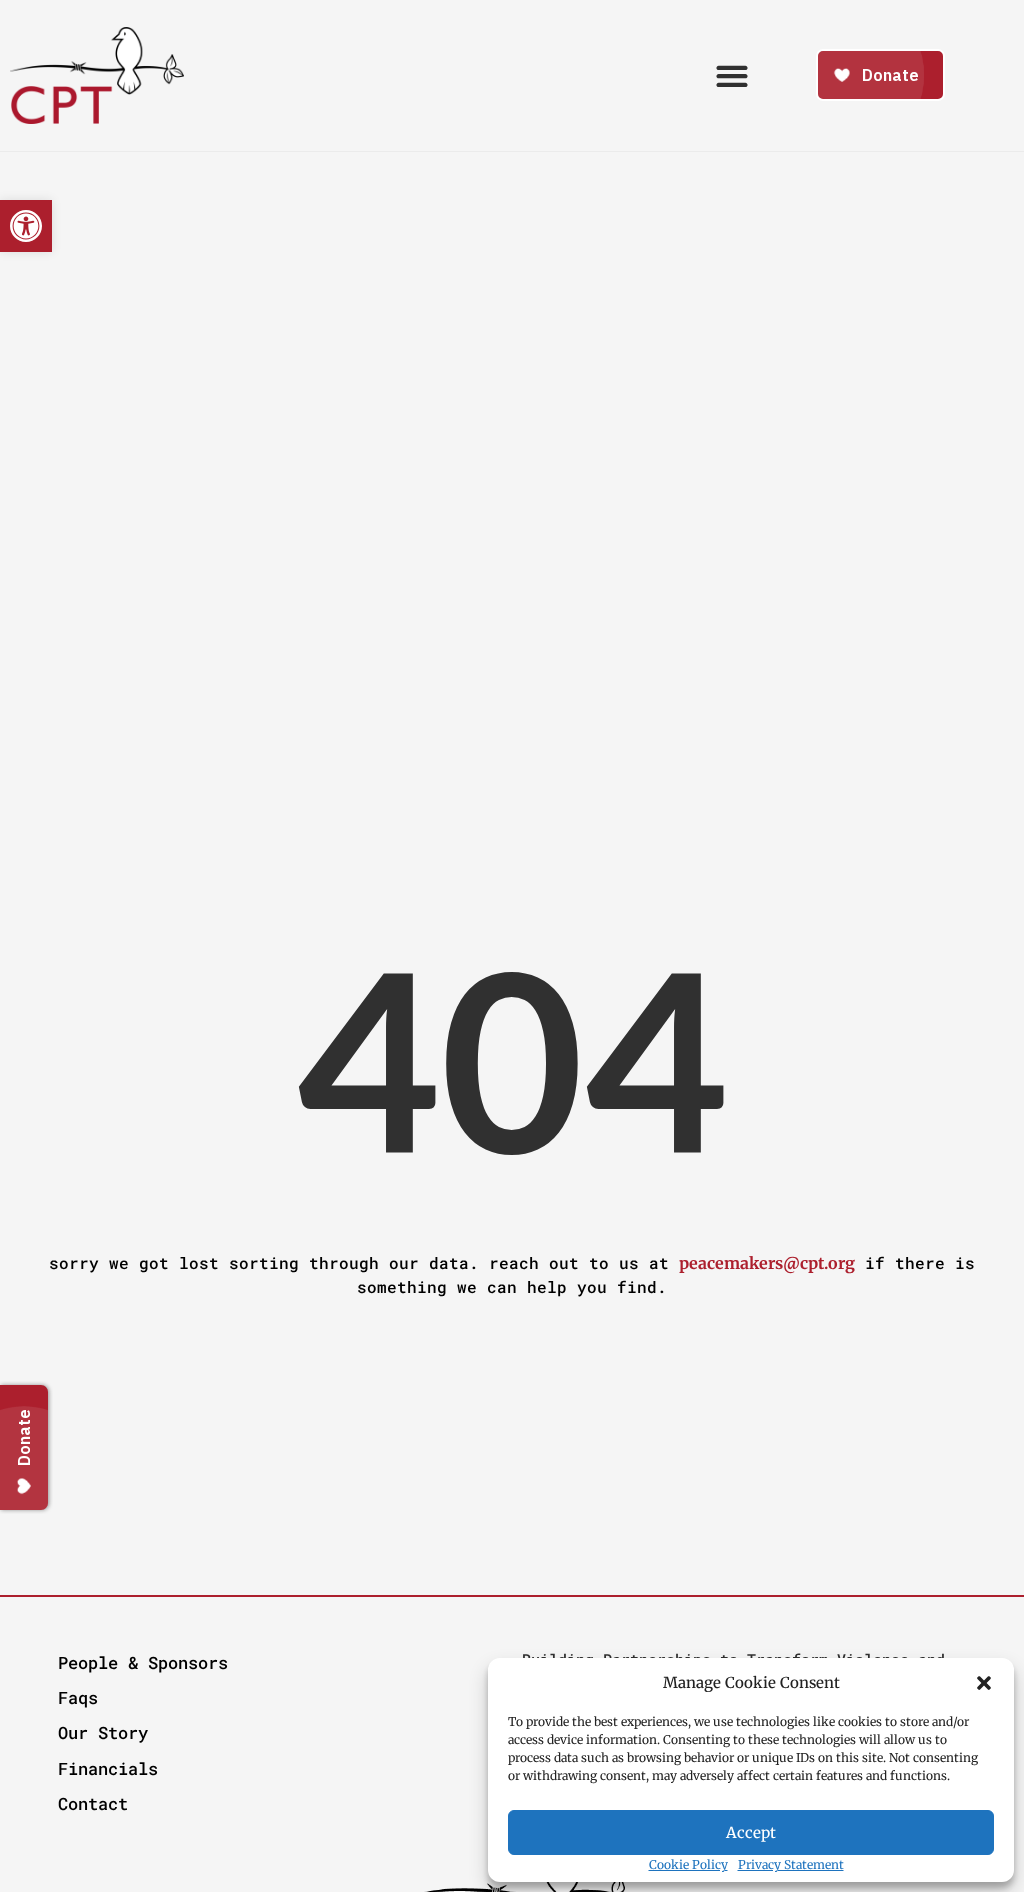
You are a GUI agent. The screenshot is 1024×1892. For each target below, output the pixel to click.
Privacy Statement (791, 1864)
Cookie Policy (688, 1864)
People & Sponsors (143, 1662)
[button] (984, 1683)
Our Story (103, 1732)
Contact (93, 1803)
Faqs (78, 1697)
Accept (751, 1832)
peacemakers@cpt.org (767, 1263)
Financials (108, 1768)
